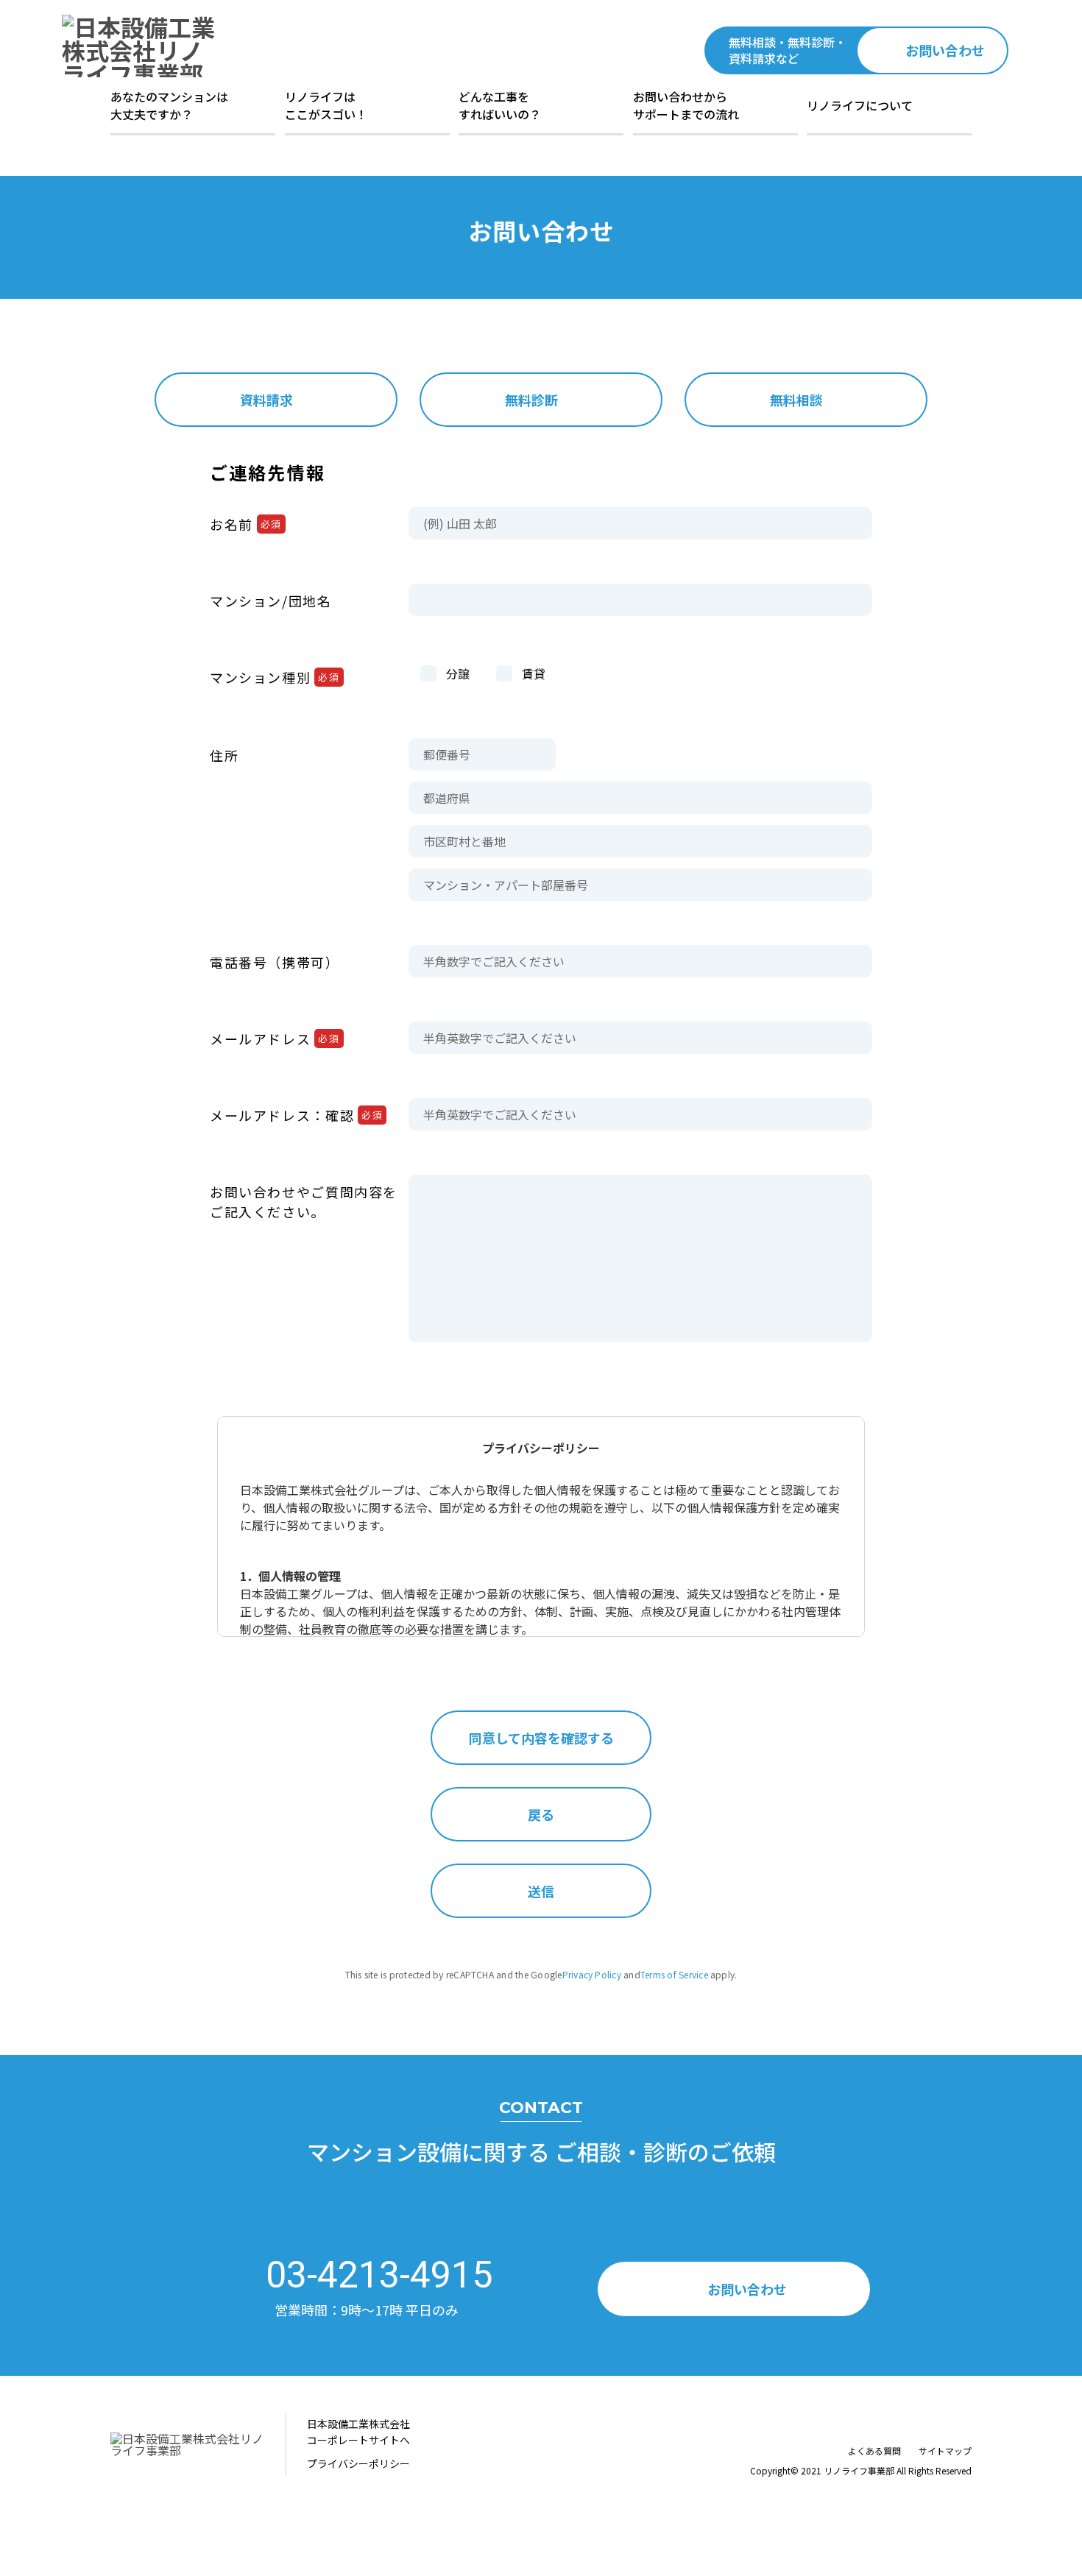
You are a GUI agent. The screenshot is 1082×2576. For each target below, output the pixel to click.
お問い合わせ (945, 50)
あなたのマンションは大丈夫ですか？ (169, 105)
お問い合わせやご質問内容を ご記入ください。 (304, 1202)
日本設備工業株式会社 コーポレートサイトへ (358, 2432)
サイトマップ (945, 2451)
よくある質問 (874, 2451)
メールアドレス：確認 (296, 1115)
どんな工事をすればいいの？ (500, 105)
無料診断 (531, 400)
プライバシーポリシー (358, 2463)
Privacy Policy (592, 1974)
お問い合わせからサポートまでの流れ (686, 105)
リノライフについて (860, 105)
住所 (224, 755)
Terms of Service (674, 1974)
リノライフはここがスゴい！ (326, 105)
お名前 (246, 524)
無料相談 (796, 400)
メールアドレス (275, 1038)
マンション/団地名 (271, 601)
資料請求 (266, 400)
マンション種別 (275, 677)
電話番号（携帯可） (275, 962)
